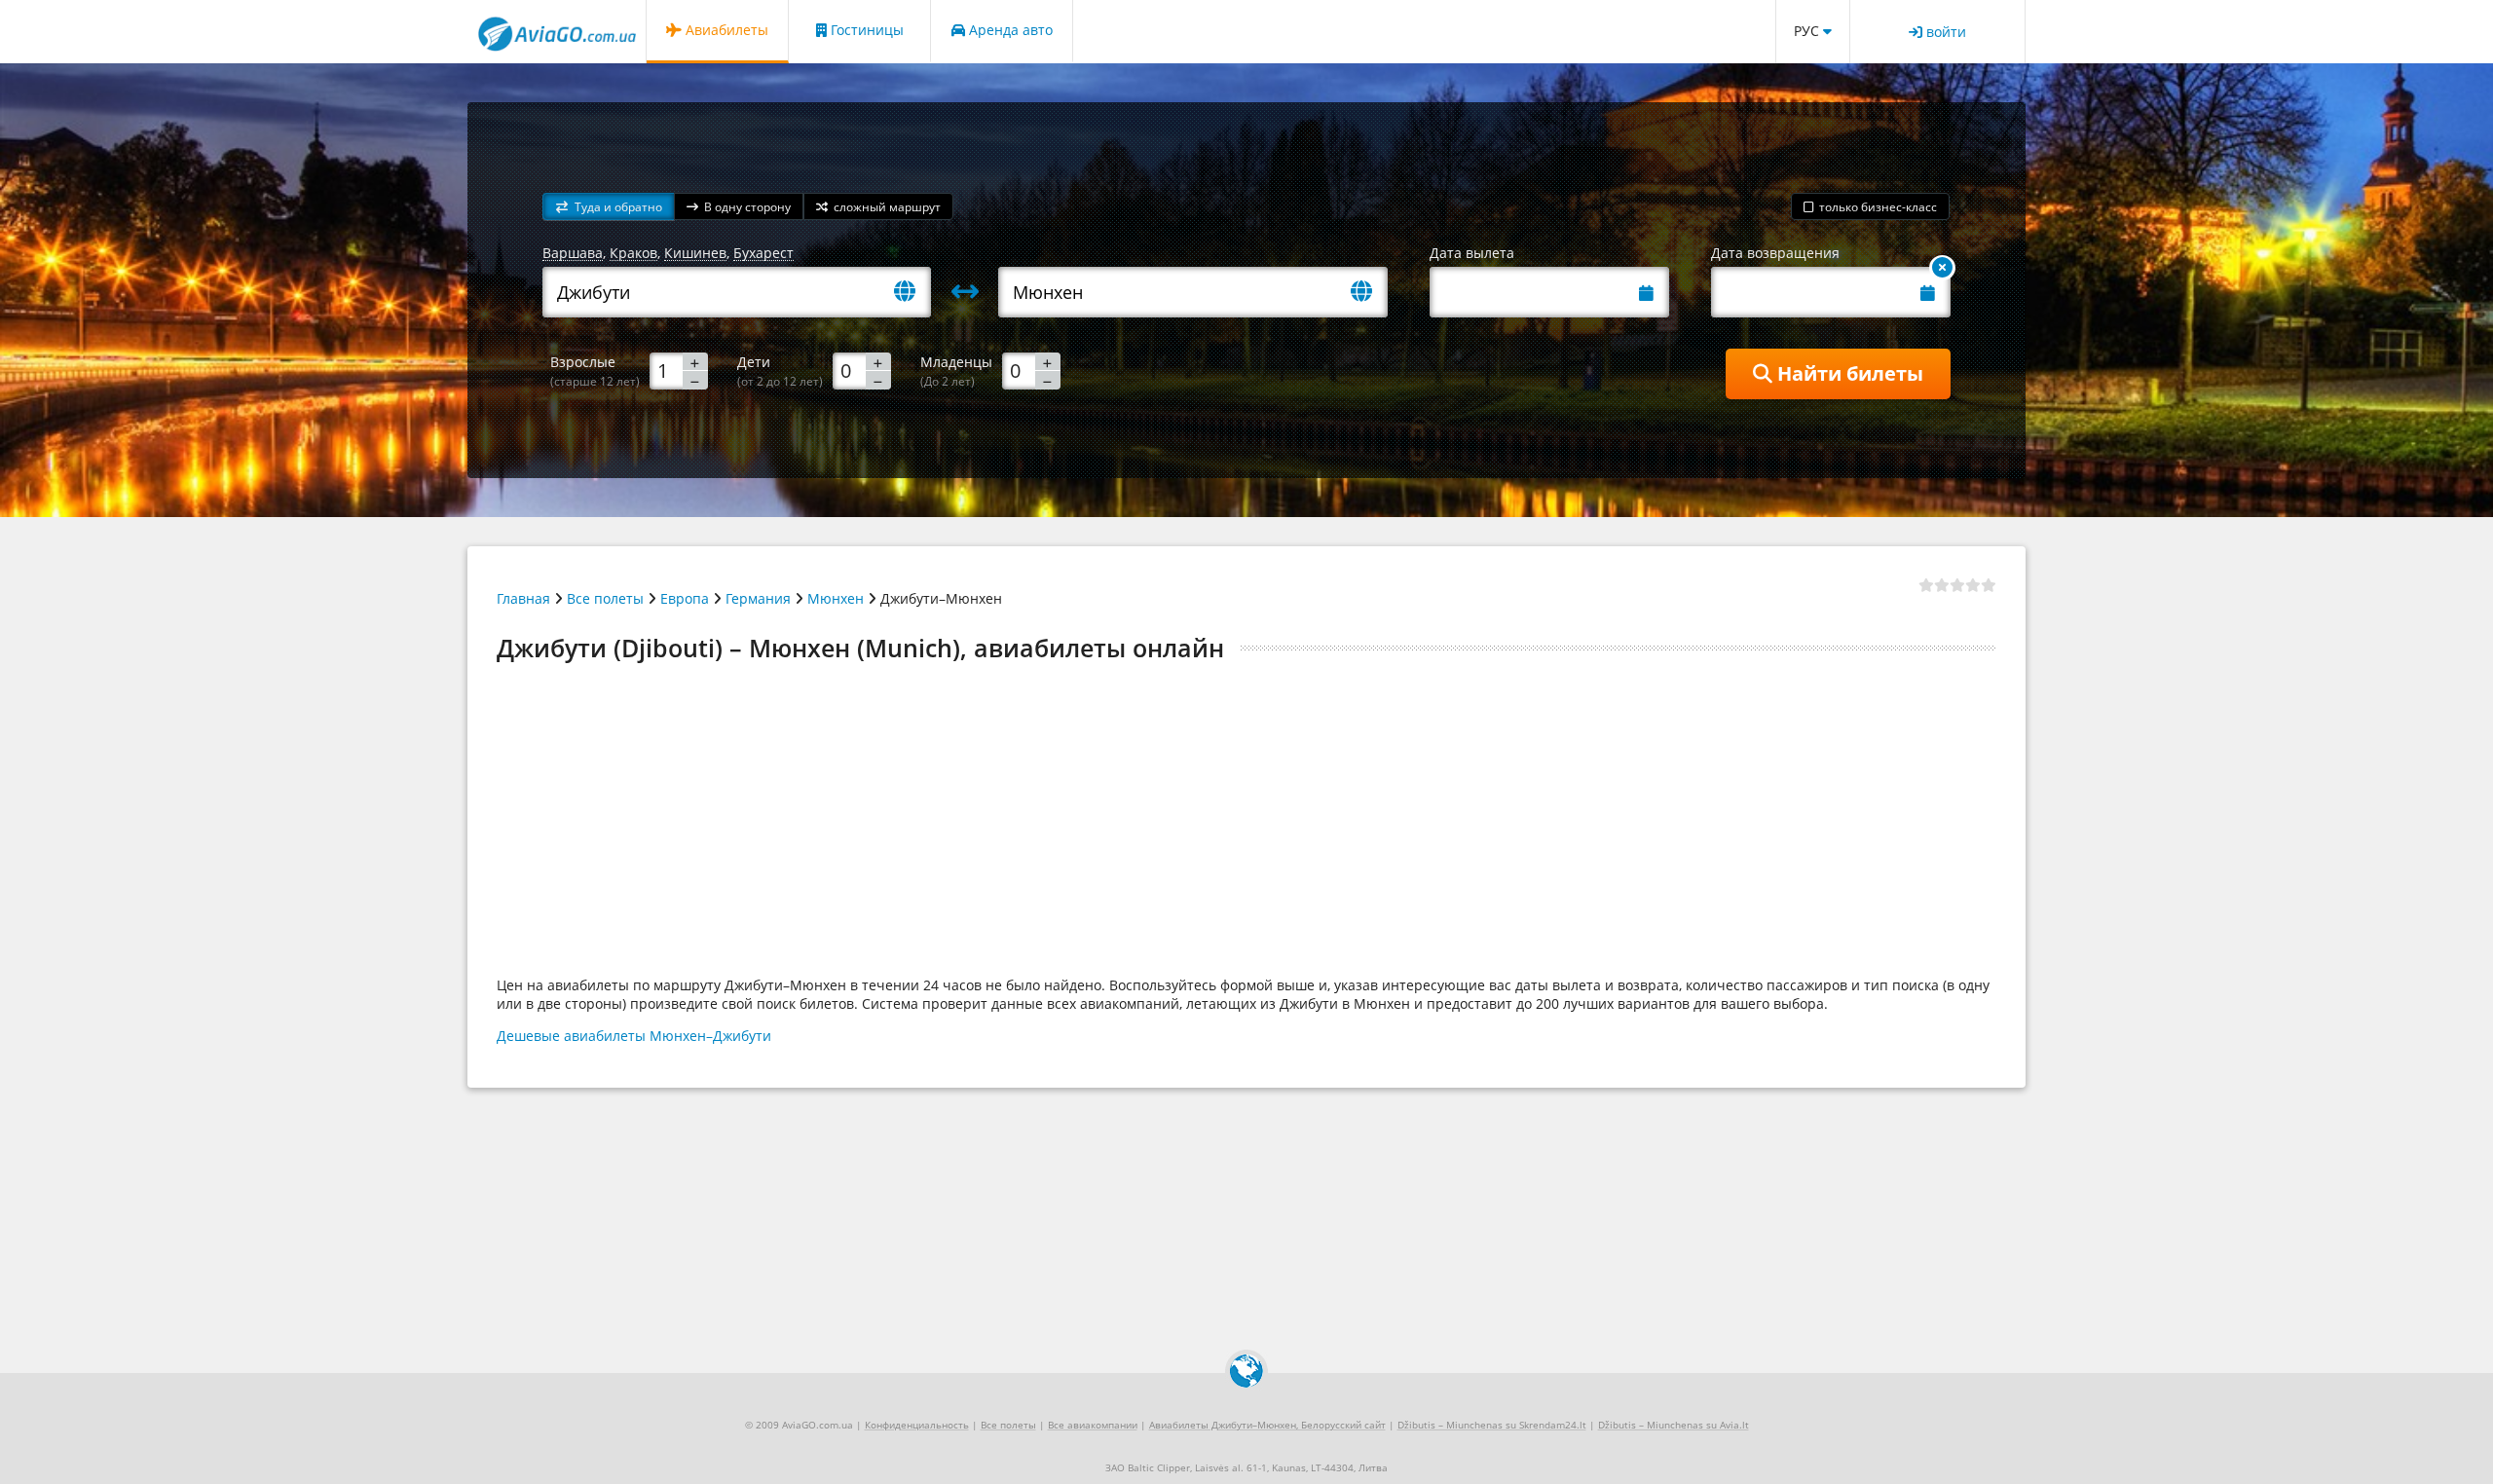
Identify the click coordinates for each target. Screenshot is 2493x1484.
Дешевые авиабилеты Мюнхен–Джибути (634, 1036)
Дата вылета (1472, 253)
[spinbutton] (679, 370)
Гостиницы (865, 30)
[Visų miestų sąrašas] (912, 293)
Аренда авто (1009, 30)
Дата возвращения (1775, 253)
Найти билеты (1848, 373)
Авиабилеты (725, 30)
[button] (609, 207)
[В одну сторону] (1942, 268)
